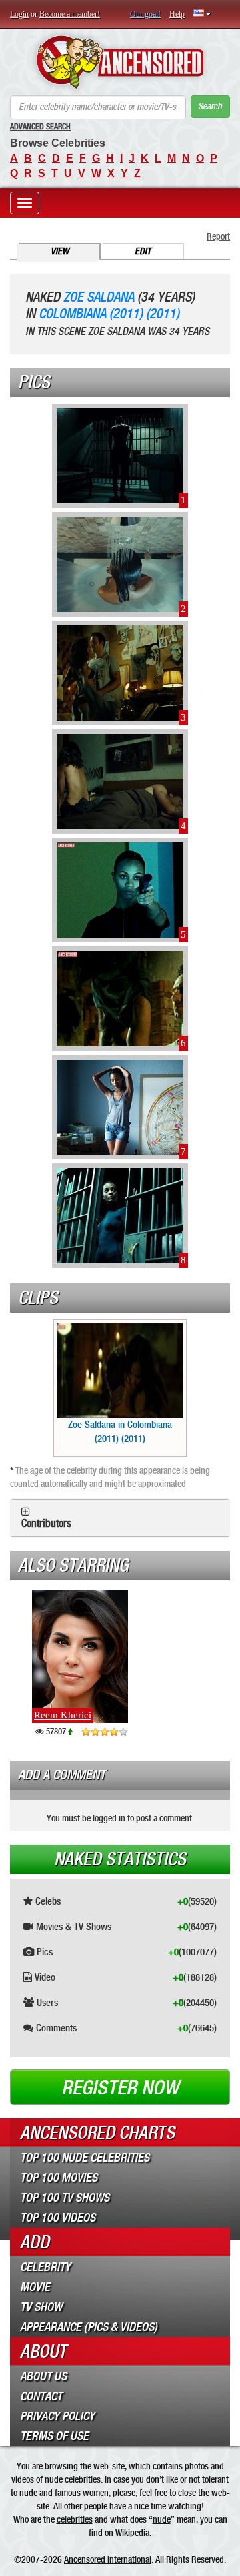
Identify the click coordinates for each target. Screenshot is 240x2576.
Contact (41, 2396)
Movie (35, 2287)
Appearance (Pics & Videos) (89, 2327)
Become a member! (70, 14)
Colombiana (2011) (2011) (109, 314)
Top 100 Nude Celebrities (85, 2158)
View (60, 251)
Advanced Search (40, 127)
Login (19, 14)
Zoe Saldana (99, 297)
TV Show (41, 2307)
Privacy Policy (57, 2416)
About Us (43, 2376)
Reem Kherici (63, 1715)
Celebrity (45, 2267)
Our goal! (145, 14)
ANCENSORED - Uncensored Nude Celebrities (120, 62)
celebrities (75, 2519)
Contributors (46, 1524)
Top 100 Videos (58, 2218)
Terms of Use (54, 2436)
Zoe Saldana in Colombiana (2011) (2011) (120, 1432)
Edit (143, 251)
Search (210, 106)
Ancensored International (108, 2559)
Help (177, 14)
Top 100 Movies (59, 2178)
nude (162, 2519)
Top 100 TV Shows (65, 2198)
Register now (120, 2088)
